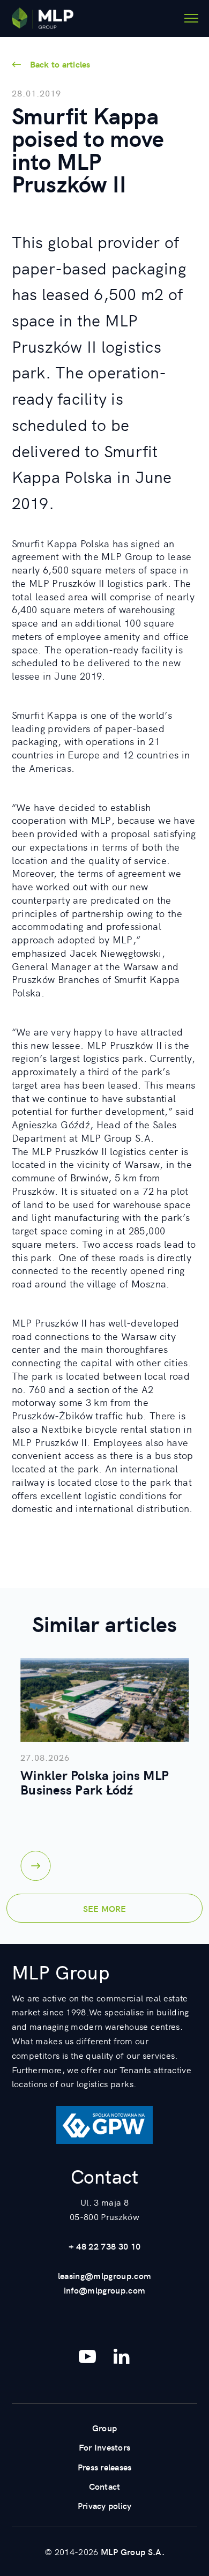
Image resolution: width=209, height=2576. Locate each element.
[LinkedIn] (122, 2356)
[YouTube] (87, 2356)
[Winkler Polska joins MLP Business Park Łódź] (104, 1700)
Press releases (105, 2467)
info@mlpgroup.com (105, 2290)
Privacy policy (105, 2505)
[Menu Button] (191, 18)
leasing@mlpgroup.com (105, 2275)
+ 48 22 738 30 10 (105, 2246)
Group (104, 2428)
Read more (35, 1866)
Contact (105, 2486)
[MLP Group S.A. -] (43, 18)
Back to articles (60, 64)
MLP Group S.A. (133, 2551)
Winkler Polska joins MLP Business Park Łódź (95, 1782)
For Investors (104, 2447)
